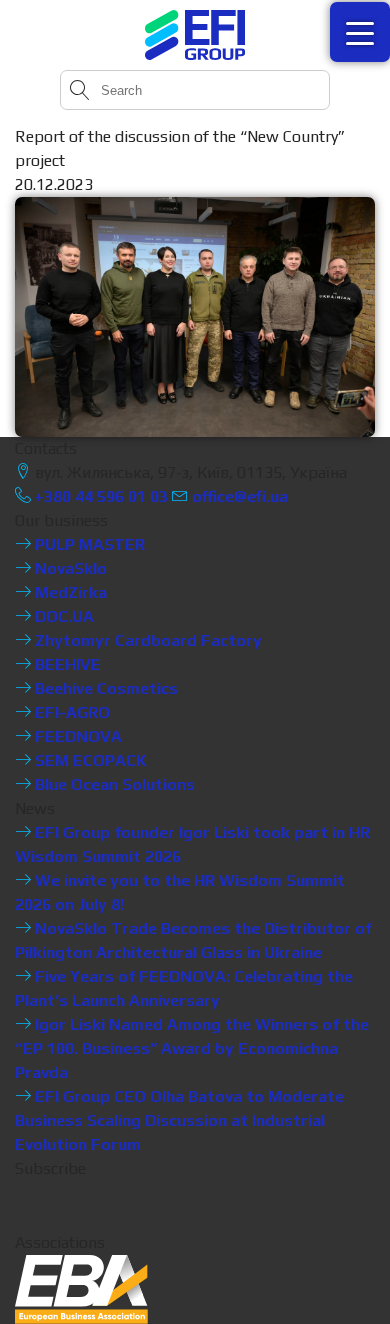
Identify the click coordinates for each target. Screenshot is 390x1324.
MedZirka (69, 592)
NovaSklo (69, 568)
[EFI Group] (195, 35)
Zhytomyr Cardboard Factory (146, 640)
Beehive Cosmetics (104, 688)
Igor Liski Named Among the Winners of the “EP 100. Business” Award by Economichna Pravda (192, 1048)
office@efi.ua (240, 496)
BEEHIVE (66, 664)
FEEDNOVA (76, 736)
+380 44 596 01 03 (99, 496)
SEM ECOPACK (89, 760)
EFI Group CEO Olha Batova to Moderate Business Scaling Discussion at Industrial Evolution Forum (179, 1120)
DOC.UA (62, 616)
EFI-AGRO (70, 712)
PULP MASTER (88, 544)
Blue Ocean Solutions (113, 784)
